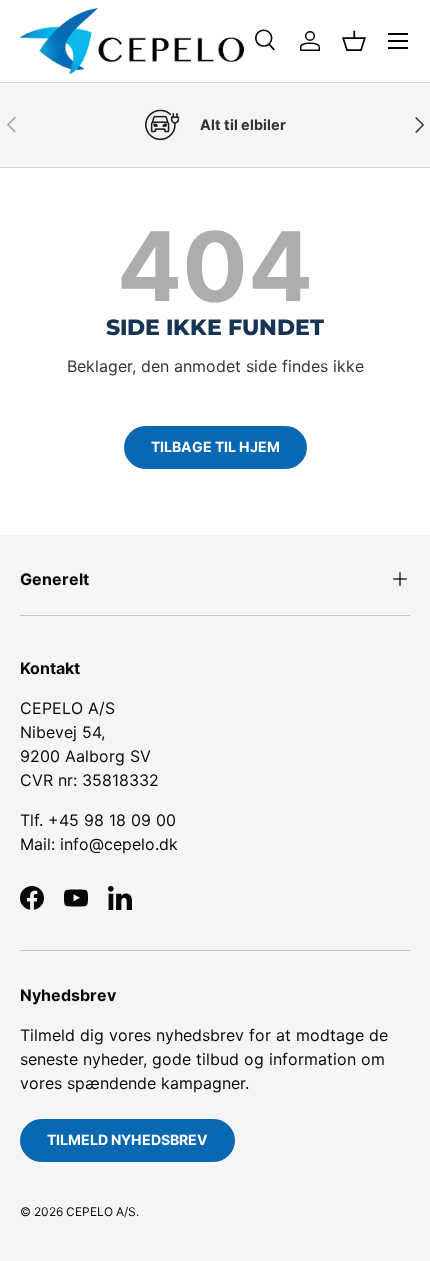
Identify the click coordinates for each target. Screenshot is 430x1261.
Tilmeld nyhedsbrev (127, 1139)
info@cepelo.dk (119, 844)
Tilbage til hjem (215, 446)
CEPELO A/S (101, 1211)
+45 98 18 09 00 (112, 820)
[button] (354, 41)
